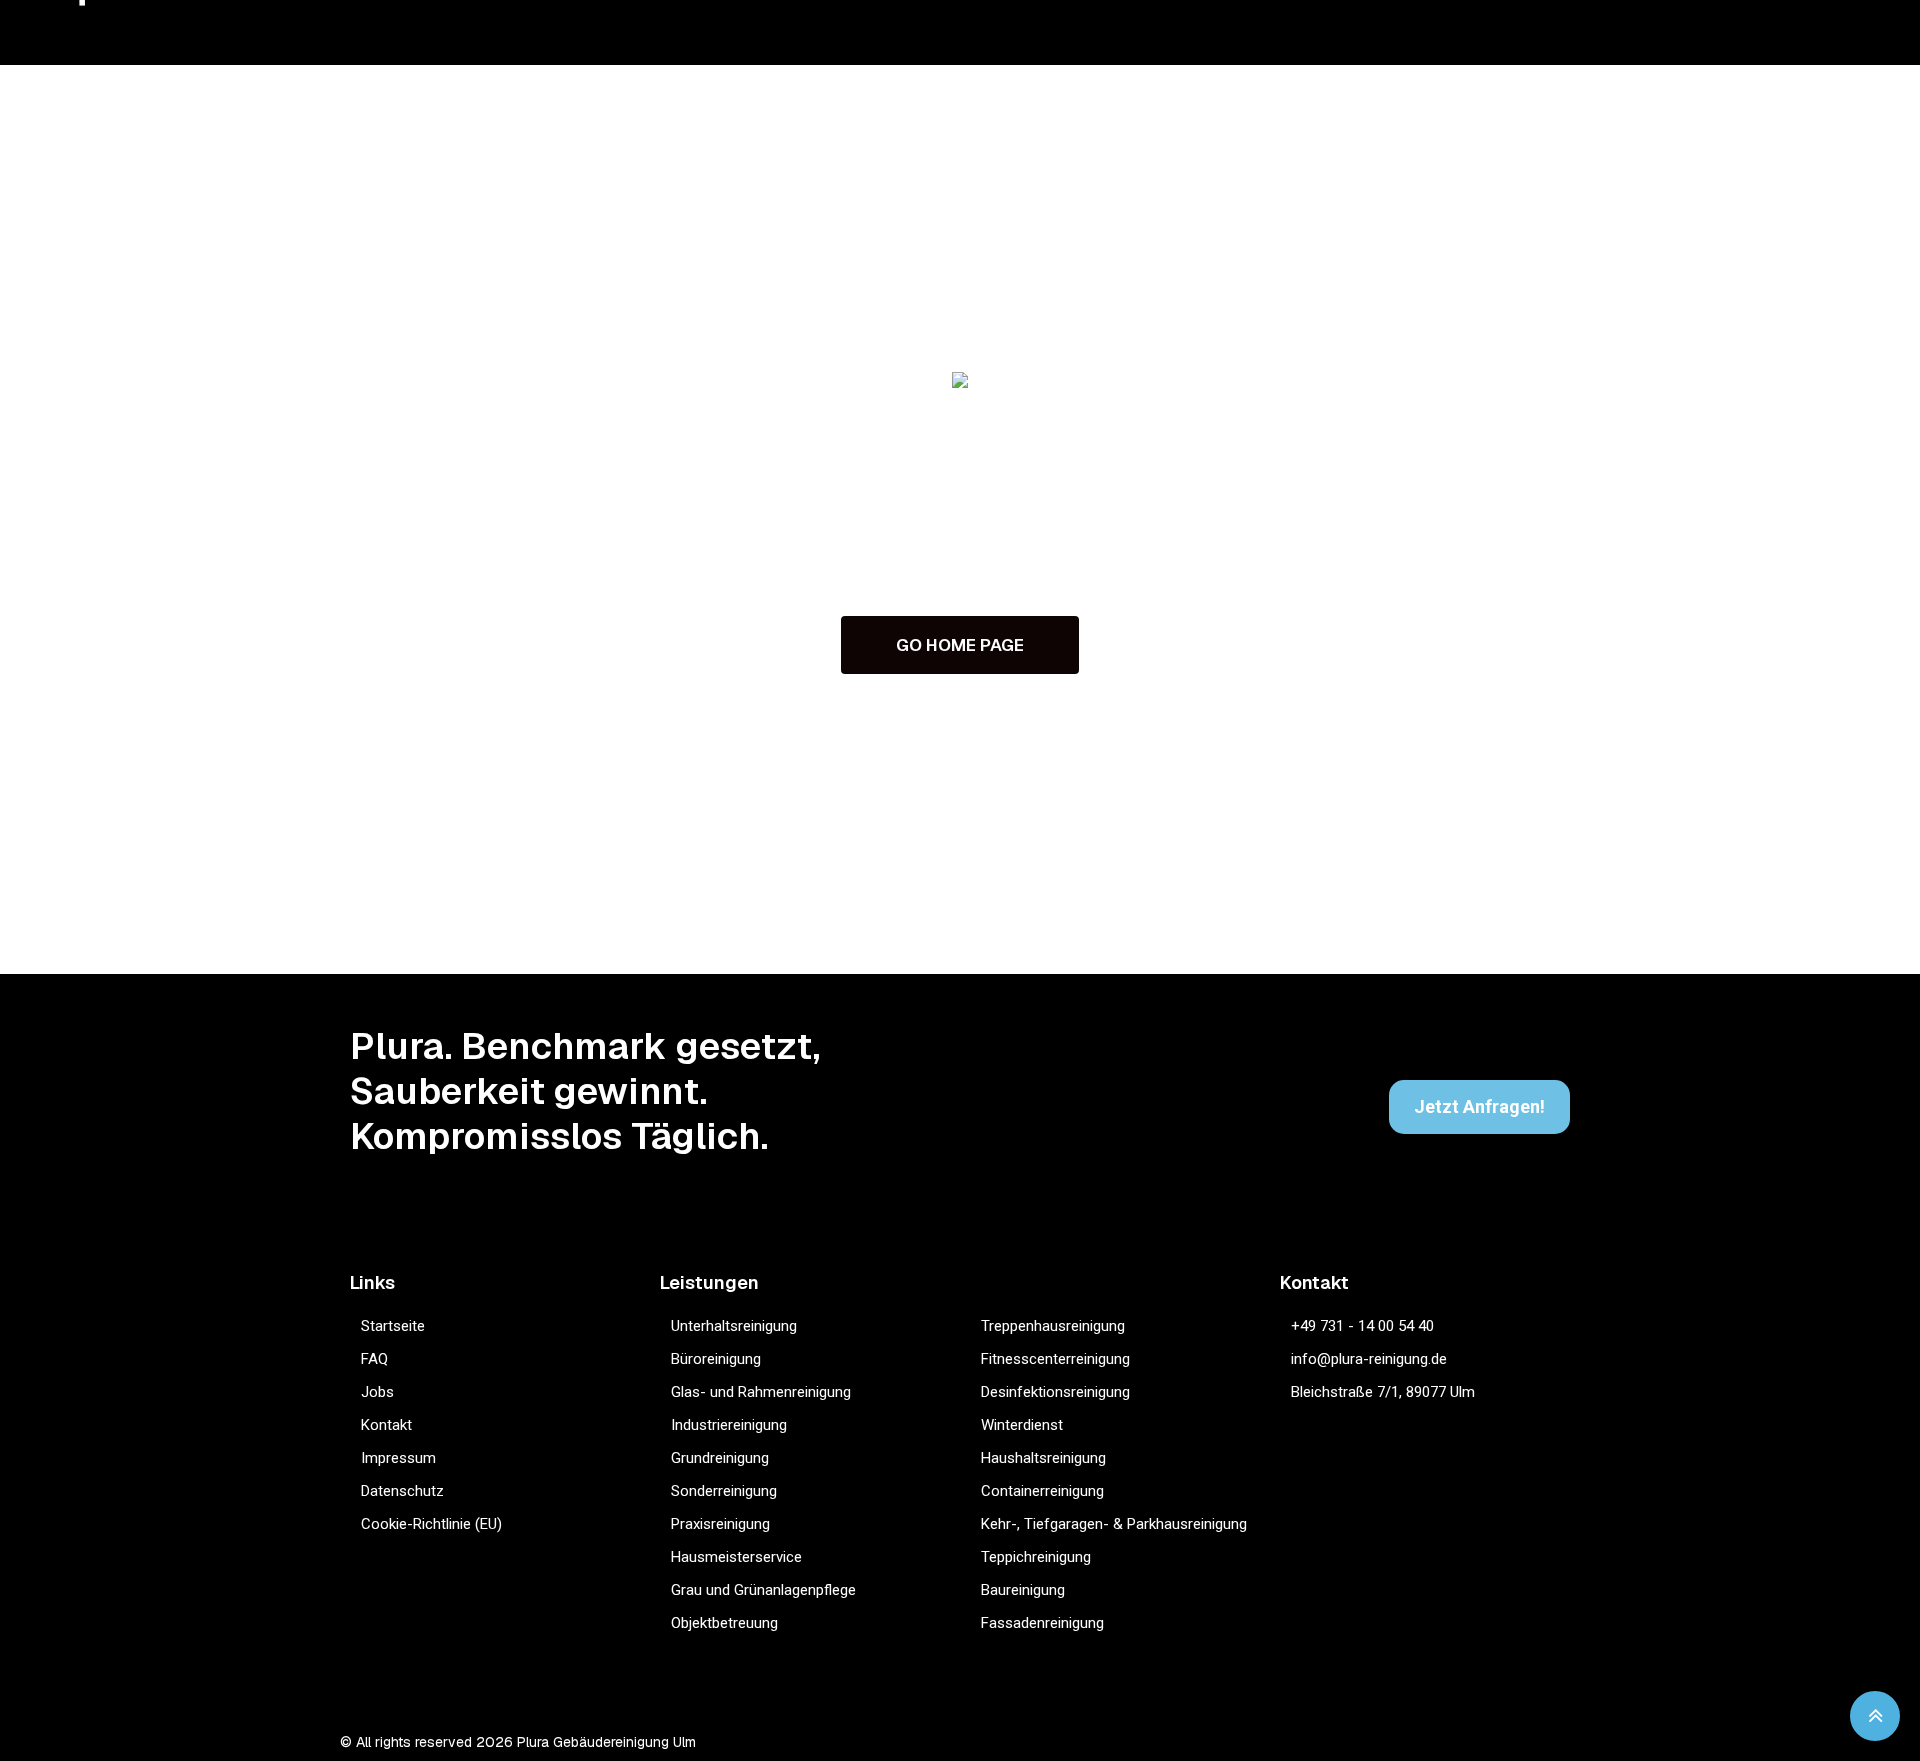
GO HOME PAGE (960, 645)
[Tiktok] (1494, 1742)
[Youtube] (1572, 1742)
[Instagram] (1377, 1742)
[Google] (1455, 1742)
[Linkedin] (1533, 1742)
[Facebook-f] (1416, 1742)
